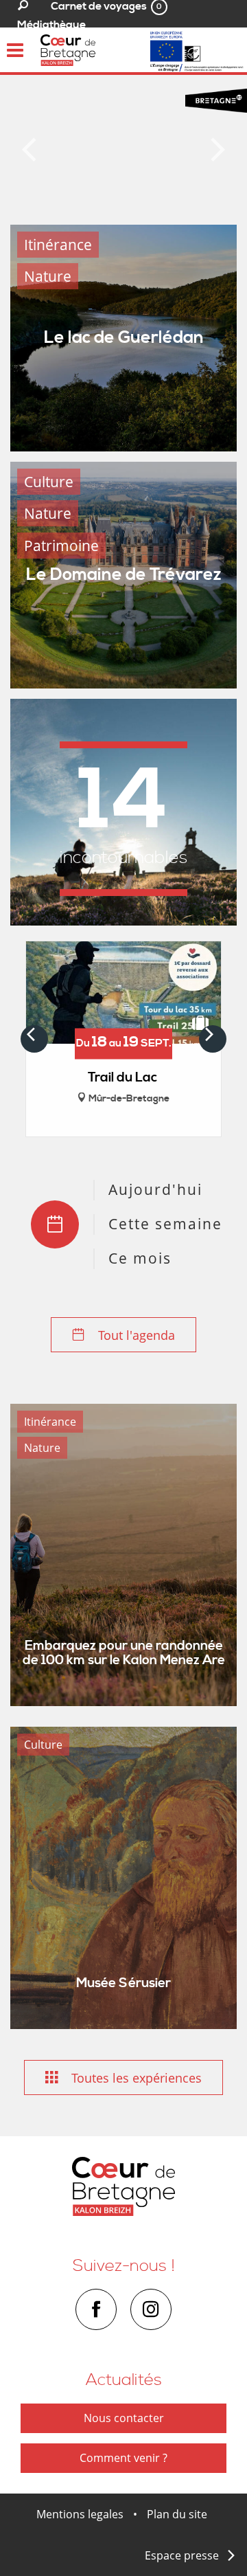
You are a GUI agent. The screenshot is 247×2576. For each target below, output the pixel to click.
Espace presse (182, 2555)
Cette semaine (165, 1224)
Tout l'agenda (135, 1335)
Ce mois (140, 1258)
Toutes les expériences (135, 2078)
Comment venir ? (123, 2458)
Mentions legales (80, 2514)
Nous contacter (124, 2418)
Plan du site (177, 2514)
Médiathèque (51, 25)
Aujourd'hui (155, 1189)
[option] (123, 145)
